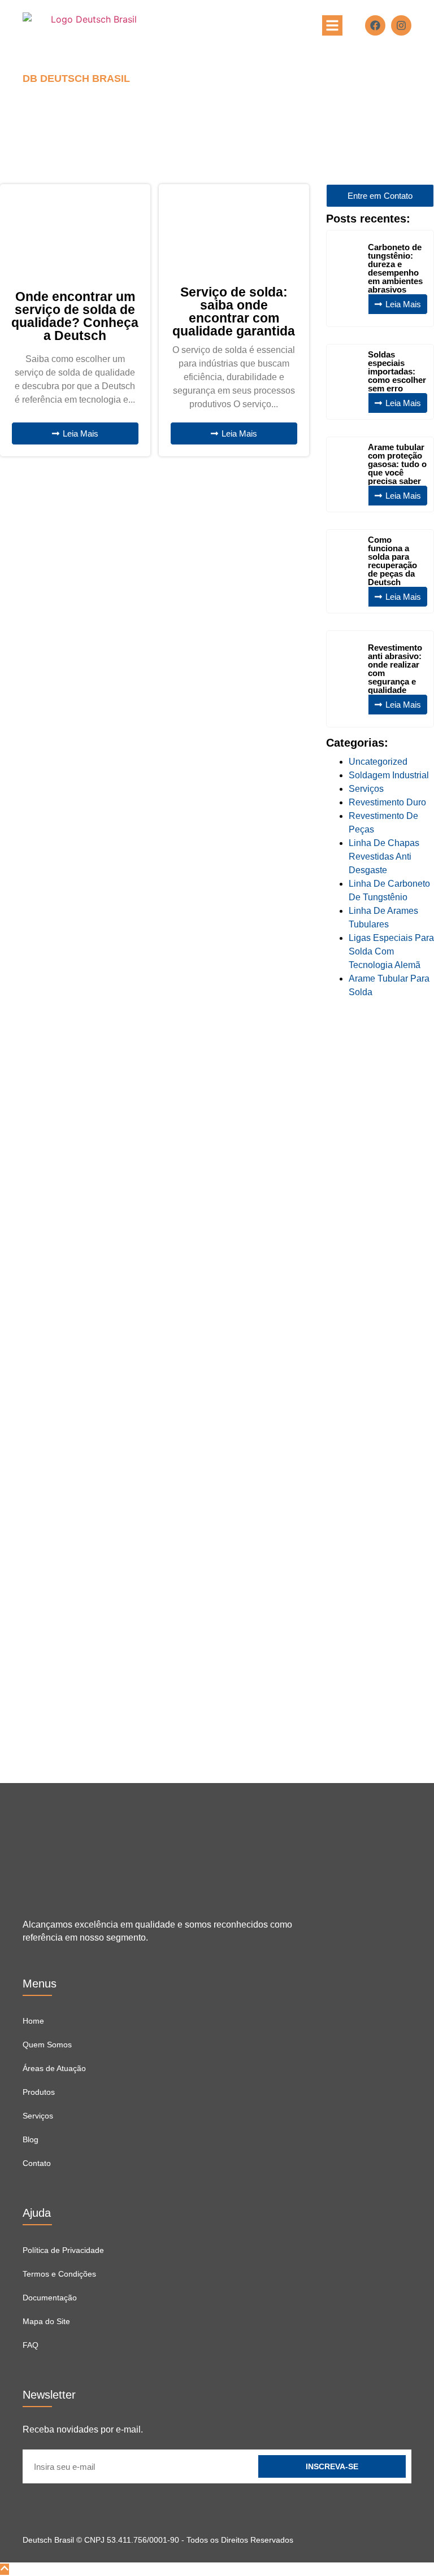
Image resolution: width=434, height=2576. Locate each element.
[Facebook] (375, 25)
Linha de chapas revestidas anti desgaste (384, 857)
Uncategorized (378, 762)
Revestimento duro (387, 802)
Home (33, 2021)
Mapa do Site (46, 2321)
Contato (37, 2163)
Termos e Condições (59, 2274)
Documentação (50, 2298)
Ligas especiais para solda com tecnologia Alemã (391, 951)
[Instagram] (401, 25)
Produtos (39, 2092)
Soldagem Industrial (389, 775)
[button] (332, 25)
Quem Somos (47, 2045)
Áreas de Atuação (54, 2068)
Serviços (366, 789)
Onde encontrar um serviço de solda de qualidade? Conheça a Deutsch (75, 316)
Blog (31, 2139)
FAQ (31, 2345)
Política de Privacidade (63, 2250)
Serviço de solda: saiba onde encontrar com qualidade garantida (234, 311)
